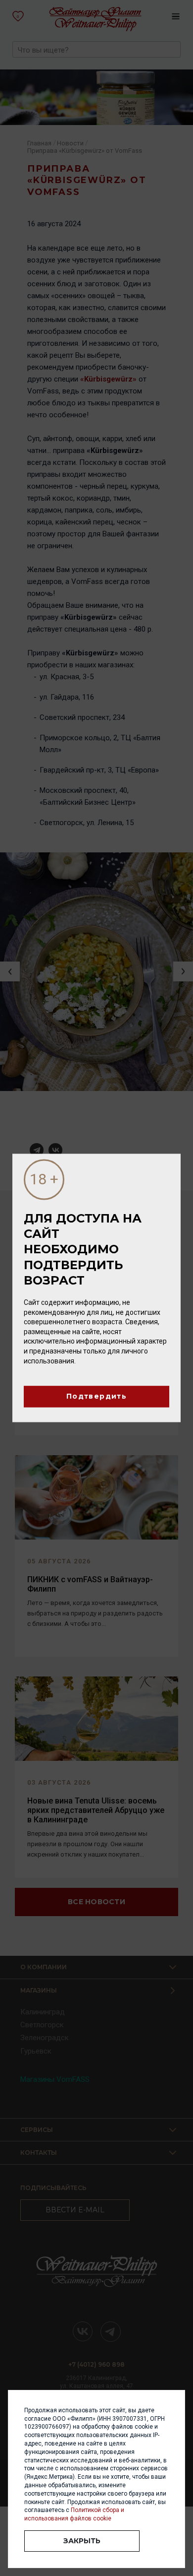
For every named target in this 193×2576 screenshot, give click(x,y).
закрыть (82, 2541)
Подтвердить (96, 1397)
